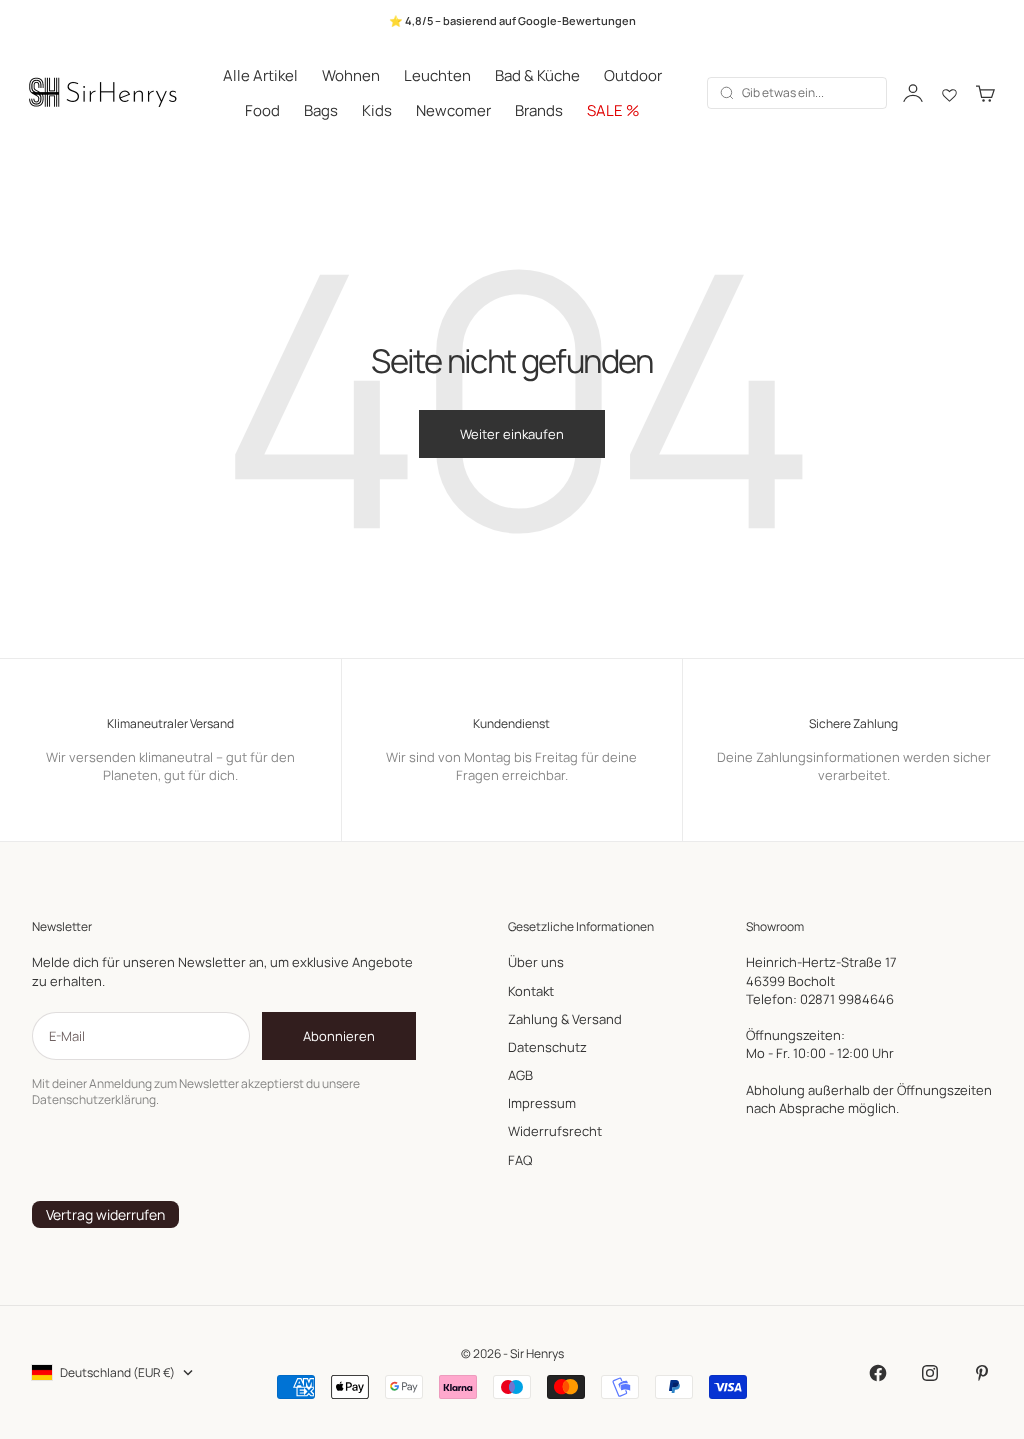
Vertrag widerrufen (105, 1214)
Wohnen (351, 75)
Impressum (542, 1103)
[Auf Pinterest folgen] (982, 1373)
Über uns (536, 962)
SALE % (613, 110)
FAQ (520, 1160)
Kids (377, 110)
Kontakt (531, 991)
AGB (520, 1075)
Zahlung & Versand (565, 1019)
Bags (321, 110)
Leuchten (437, 75)
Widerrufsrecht (555, 1131)
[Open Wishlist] (949, 93)
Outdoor (633, 75)
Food (262, 110)
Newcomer (453, 110)
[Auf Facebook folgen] (878, 1373)
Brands (539, 110)
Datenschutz (547, 1047)
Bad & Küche (537, 75)
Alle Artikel (260, 75)
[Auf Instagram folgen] (930, 1373)
